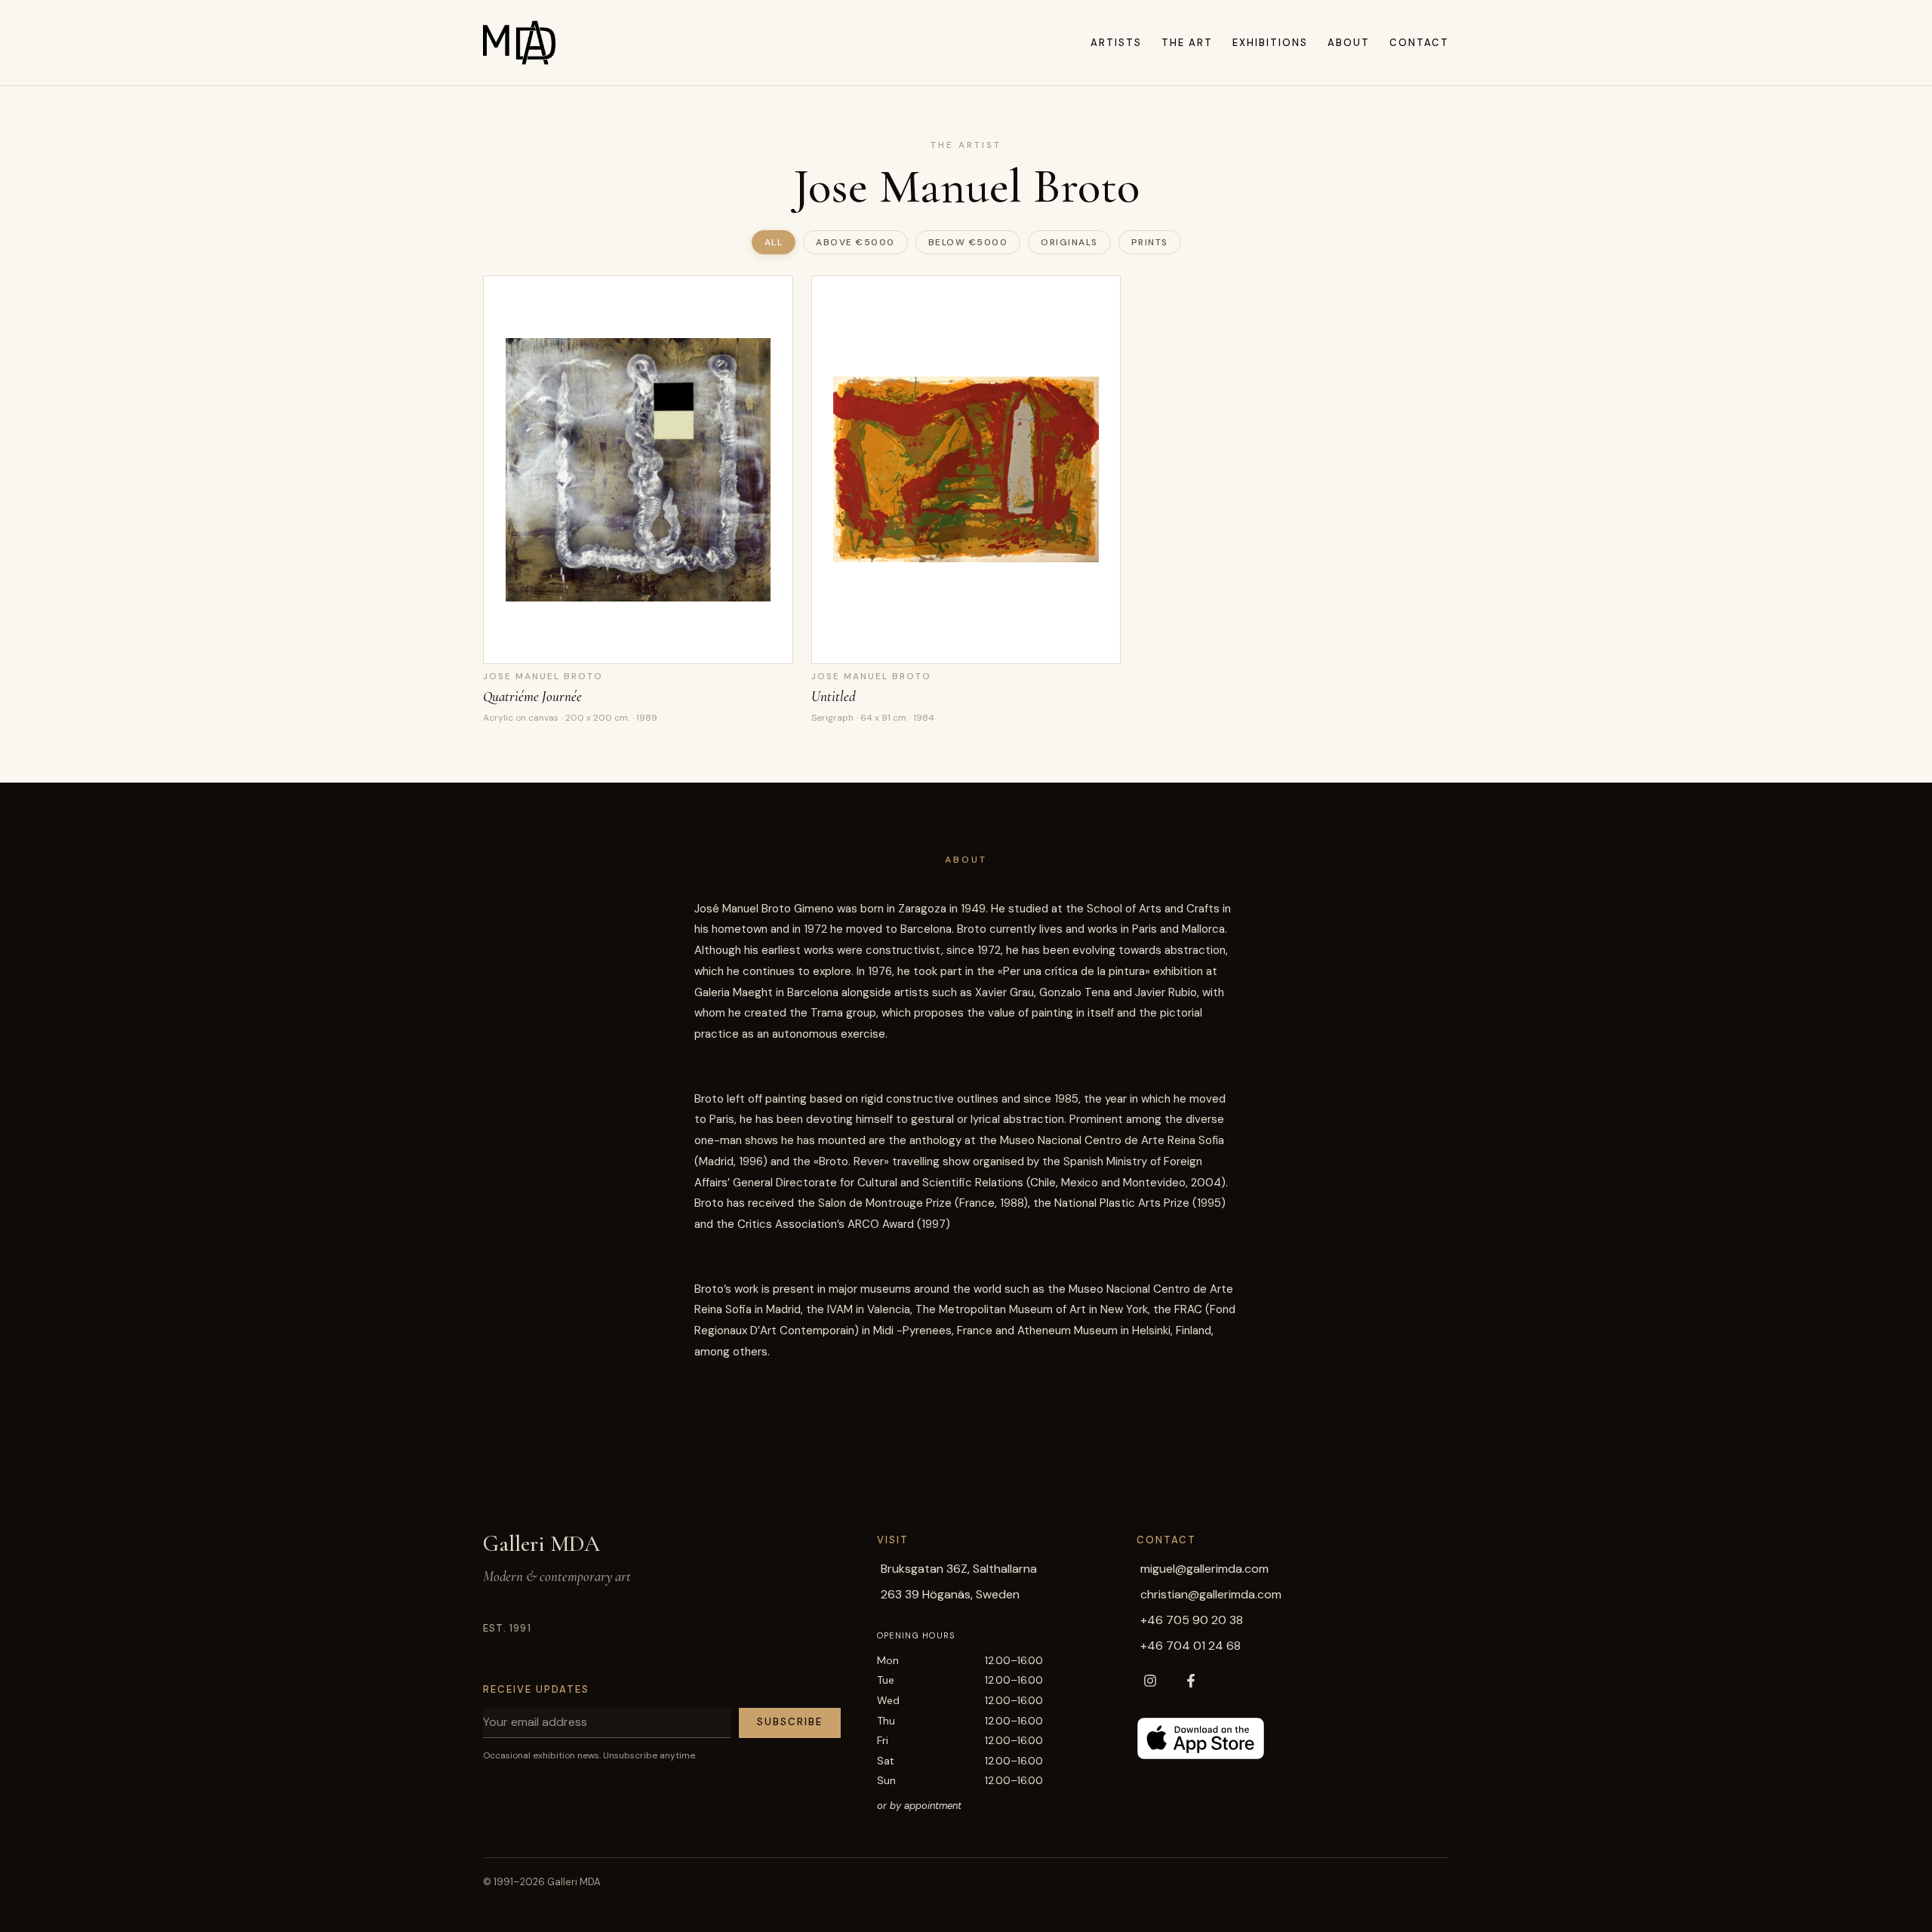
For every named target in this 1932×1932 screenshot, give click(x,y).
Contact (1419, 43)
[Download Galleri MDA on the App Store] (1201, 1738)
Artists (1116, 43)
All (774, 242)
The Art (1187, 43)
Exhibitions (1270, 43)
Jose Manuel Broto (543, 676)
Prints (1150, 242)
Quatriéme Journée (532, 696)
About (1349, 43)
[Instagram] (1150, 1681)
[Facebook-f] (1191, 1681)
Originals (1069, 242)
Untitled (833, 696)
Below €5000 (968, 242)
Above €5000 (855, 242)
